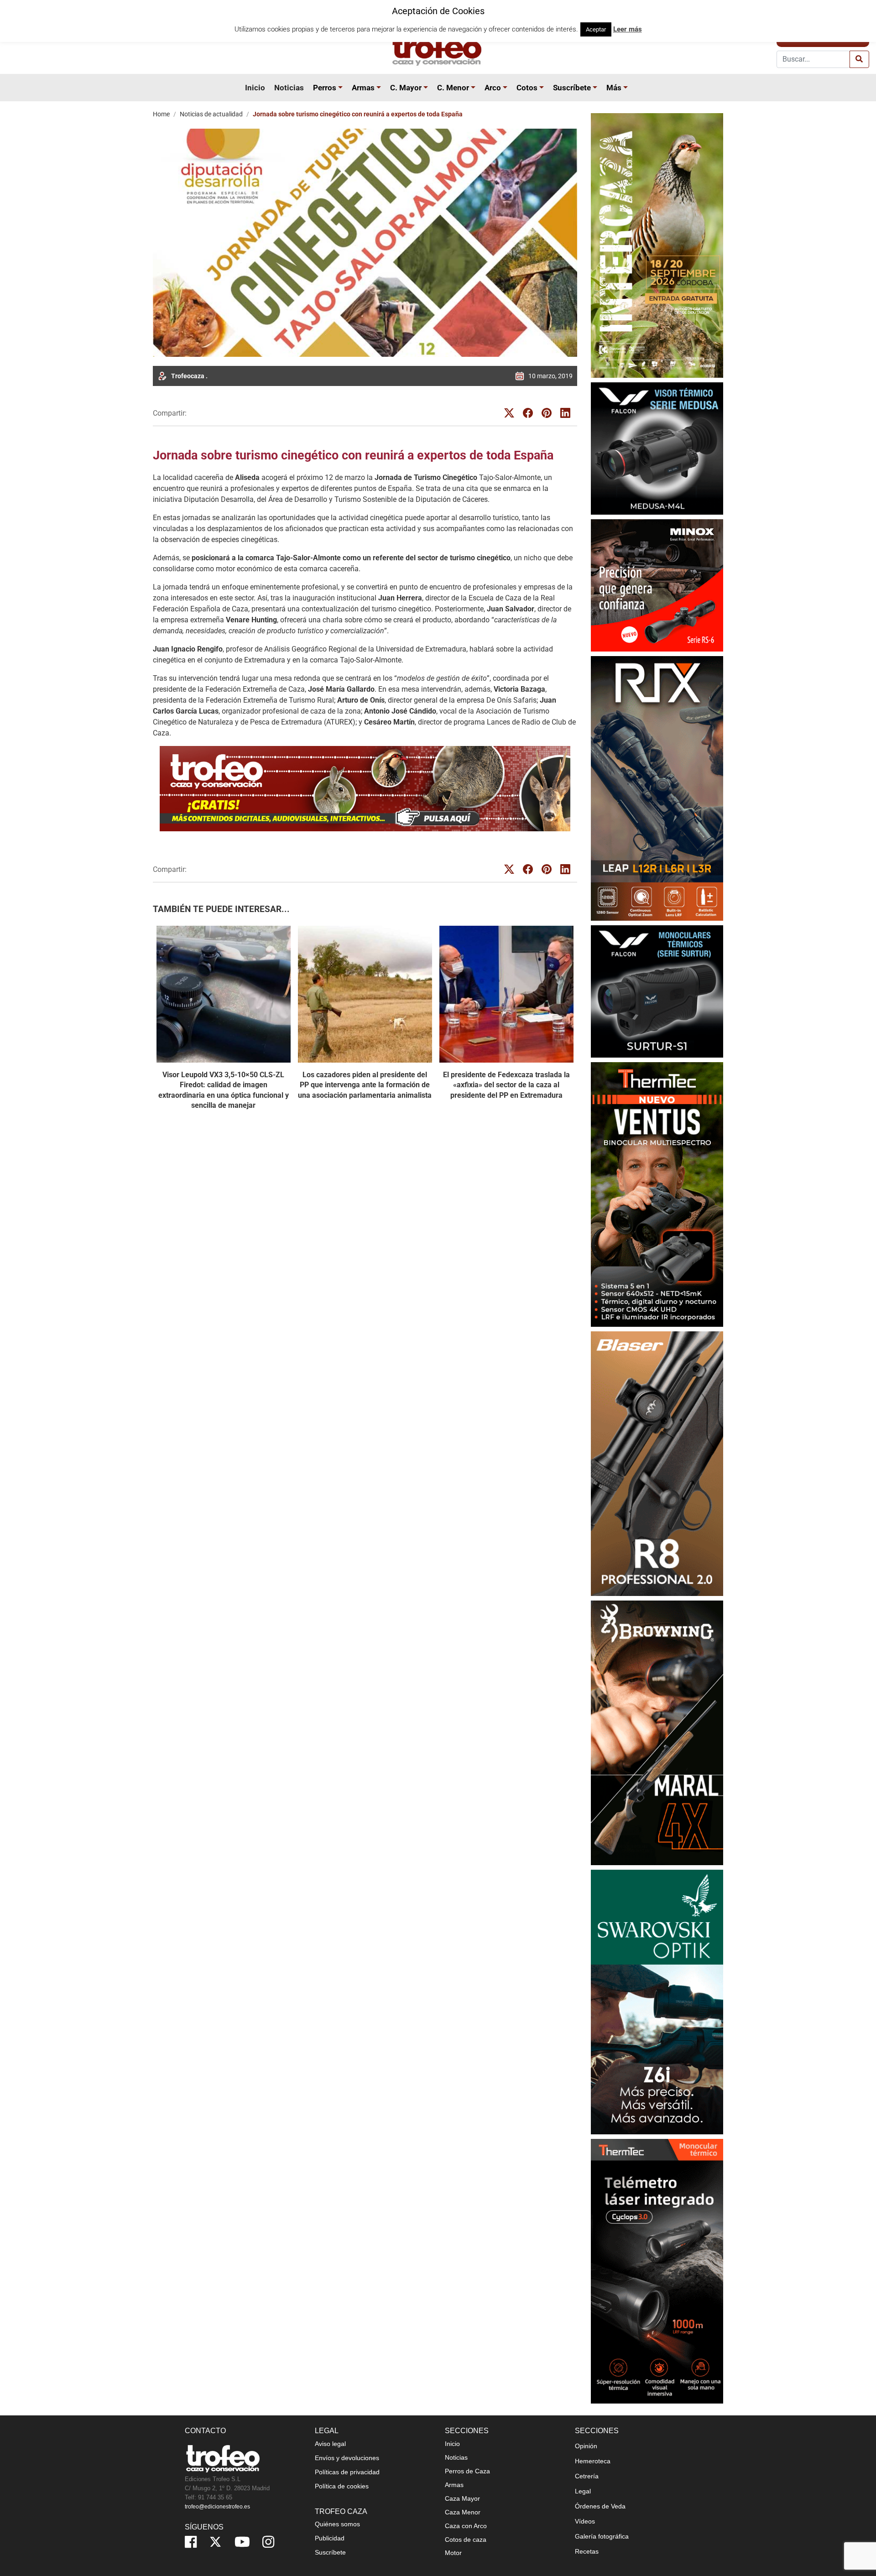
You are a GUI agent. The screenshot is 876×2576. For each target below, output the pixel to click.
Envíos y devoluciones (347, 2458)
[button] (342, 88)
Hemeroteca (593, 2461)
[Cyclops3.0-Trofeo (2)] (657, 2271)
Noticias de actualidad (211, 114)
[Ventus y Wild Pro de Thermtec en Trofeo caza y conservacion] (657, 1194)
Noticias (289, 88)
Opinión (586, 2446)
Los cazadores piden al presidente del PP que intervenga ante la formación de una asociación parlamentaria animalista (365, 1085)
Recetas (587, 2551)
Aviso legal (330, 2444)
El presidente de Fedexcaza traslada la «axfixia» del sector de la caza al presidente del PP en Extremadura (506, 1085)
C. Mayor (406, 88)
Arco (493, 88)
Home (161, 114)
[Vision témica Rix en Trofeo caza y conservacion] (657, 788)
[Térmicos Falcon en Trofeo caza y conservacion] (657, 448)
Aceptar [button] (596, 29)
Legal (583, 2491)
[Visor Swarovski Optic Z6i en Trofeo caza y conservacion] (657, 2002)
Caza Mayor (462, 2498)
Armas (363, 88)
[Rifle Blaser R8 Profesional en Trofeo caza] (657, 1463)
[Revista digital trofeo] (365, 789)
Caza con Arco (466, 2526)
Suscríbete (572, 88)
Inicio (255, 88)
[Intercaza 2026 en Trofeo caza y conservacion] (657, 245)
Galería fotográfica (602, 2536)
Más (614, 88)
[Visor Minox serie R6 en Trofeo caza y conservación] (657, 585)
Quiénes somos (337, 2524)
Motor (453, 2553)
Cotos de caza (466, 2539)
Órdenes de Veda (600, 2506)
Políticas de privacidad (347, 2472)
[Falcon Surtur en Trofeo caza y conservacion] (657, 991)
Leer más (628, 29)
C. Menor (453, 88)
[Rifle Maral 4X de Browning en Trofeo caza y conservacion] (657, 1733)
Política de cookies (342, 2486)
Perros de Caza (467, 2471)
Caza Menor (463, 2512)
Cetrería (587, 2476)
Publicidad (330, 2538)
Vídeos (585, 2521)
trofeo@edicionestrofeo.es (217, 2507)
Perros (325, 88)
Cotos (527, 88)
